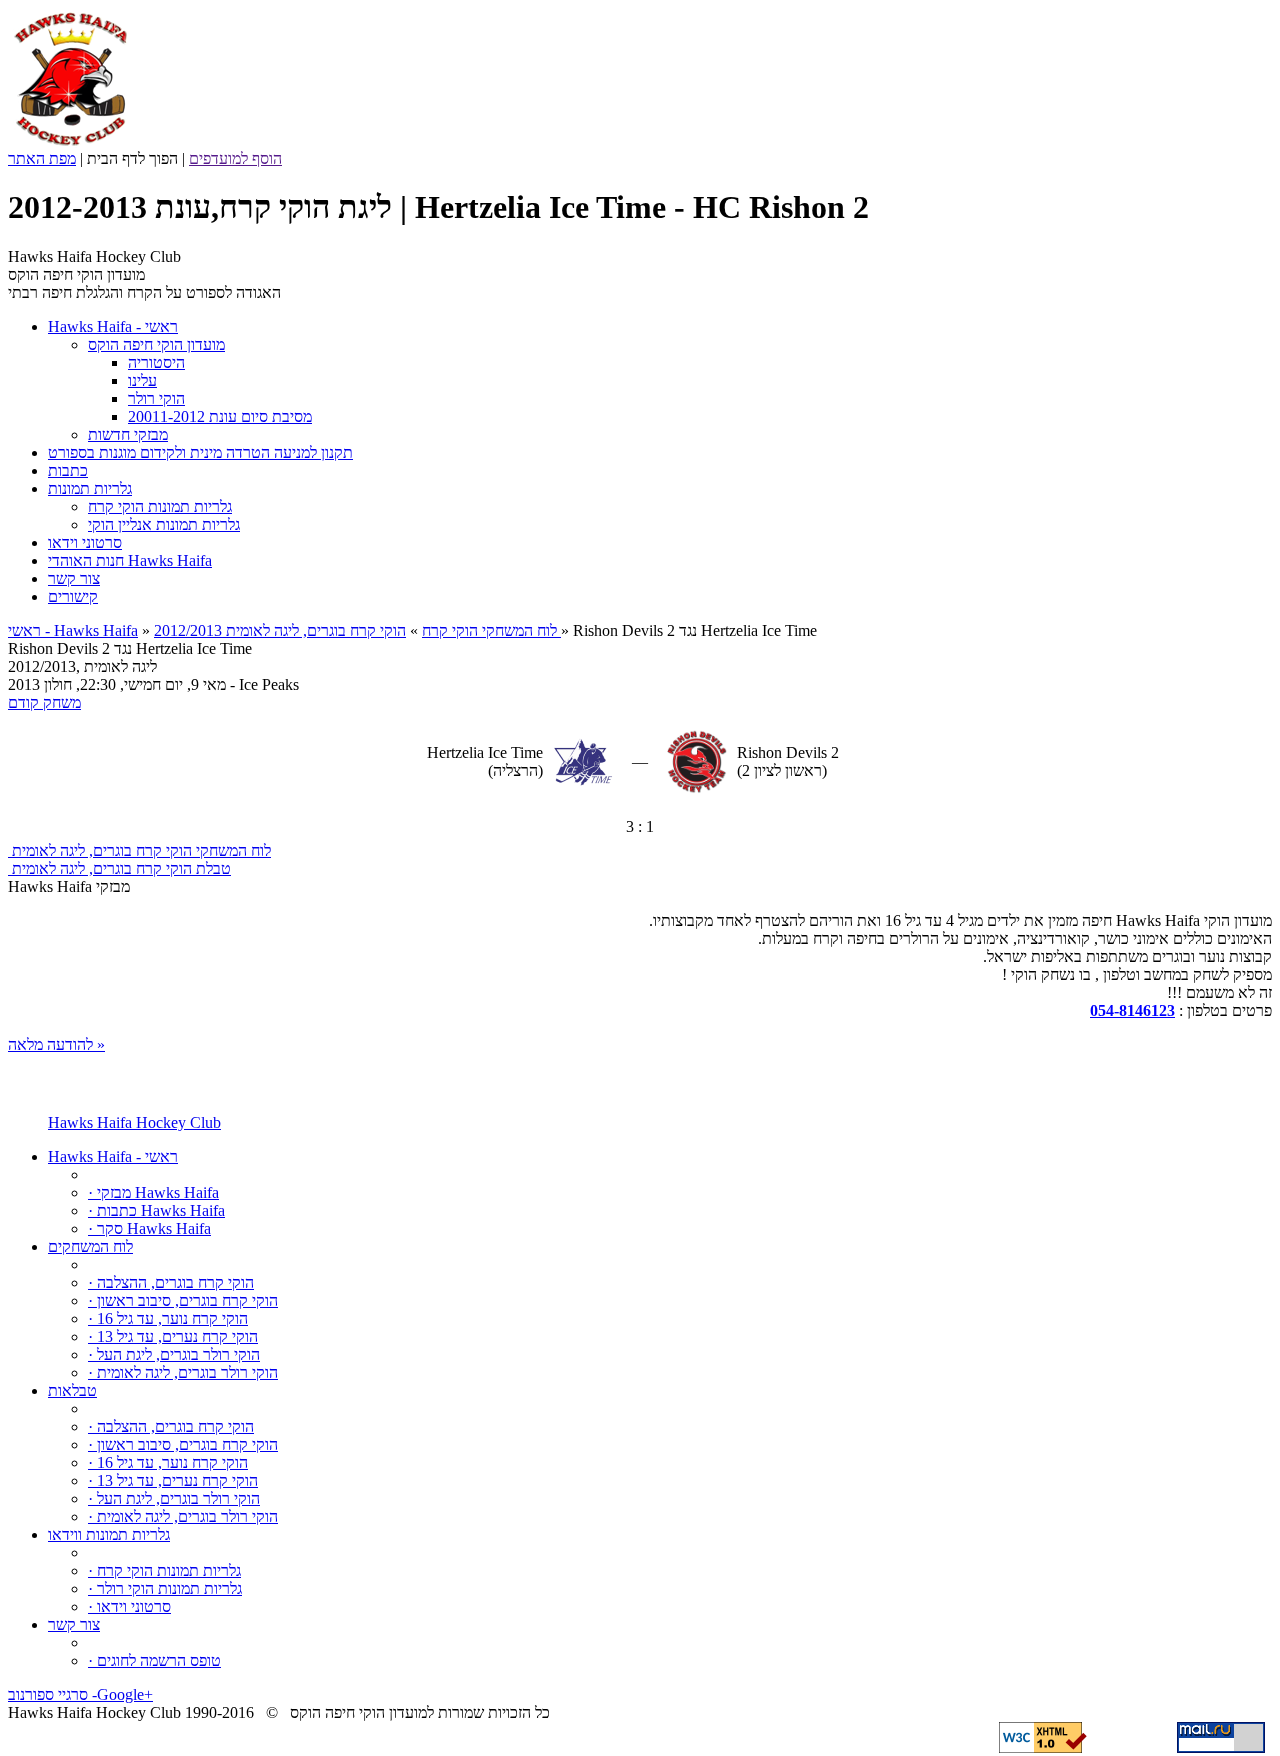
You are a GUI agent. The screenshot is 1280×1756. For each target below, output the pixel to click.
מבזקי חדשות (128, 434)
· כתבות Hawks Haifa (156, 1210)
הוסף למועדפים (235, 158)
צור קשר (74, 1624)
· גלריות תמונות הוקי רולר (165, 1588)
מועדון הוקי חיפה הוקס (156, 344)
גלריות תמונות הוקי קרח (160, 506)
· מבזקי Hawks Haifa (153, 1192)
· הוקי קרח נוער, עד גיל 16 (168, 1318)
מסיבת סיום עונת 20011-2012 (220, 416)
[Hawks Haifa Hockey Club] (70, 144)
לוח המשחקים (90, 1246)
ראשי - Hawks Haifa (73, 630)
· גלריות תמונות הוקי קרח (164, 1570)
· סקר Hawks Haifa (149, 1228)
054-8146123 (1132, 1010)
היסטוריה (156, 362)
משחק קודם (44, 702)
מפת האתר (42, 158)
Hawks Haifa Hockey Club (134, 1122)
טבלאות (72, 1390)
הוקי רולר (156, 398)
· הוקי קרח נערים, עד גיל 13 (173, 1336)
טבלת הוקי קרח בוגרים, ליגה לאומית (119, 868)
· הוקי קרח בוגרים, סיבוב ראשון (183, 1300)
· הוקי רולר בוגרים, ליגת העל (174, 1354)
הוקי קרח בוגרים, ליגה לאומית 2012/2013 (357, 630)
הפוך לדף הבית (132, 158)
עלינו (142, 380)
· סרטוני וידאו (129, 1606)
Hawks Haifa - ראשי (113, 1156)
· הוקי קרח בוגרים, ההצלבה (171, 1282)
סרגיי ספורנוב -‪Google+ (80, 1694)
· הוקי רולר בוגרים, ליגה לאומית (183, 1372)
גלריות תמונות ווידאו (109, 1534)
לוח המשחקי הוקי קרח (489, 630)
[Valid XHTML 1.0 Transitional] (1043, 1747)
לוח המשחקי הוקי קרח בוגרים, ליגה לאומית (139, 850)
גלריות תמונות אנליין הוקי (164, 524)
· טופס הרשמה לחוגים (154, 1660)
